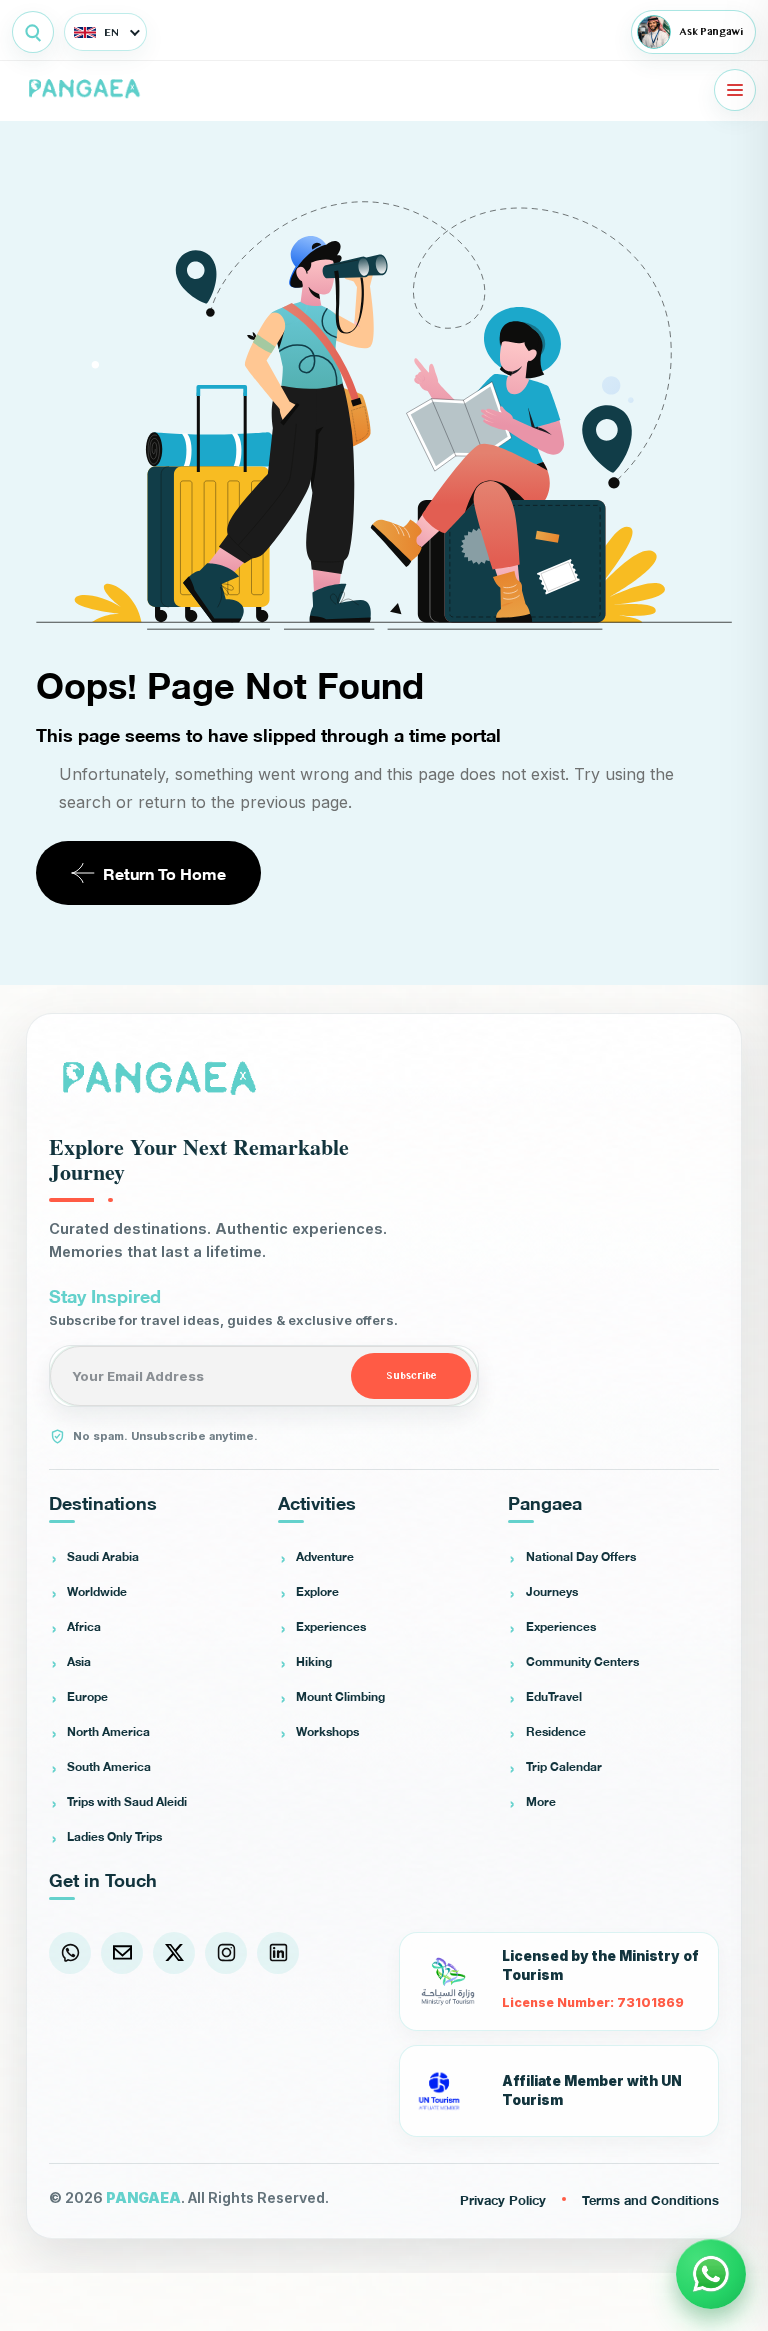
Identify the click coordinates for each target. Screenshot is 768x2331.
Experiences (331, 1626)
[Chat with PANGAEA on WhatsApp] (711, 2274)
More (541, 1801)
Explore (317, 1591)
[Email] (122, 1953)
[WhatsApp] (70, 1953)
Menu (735, 90)
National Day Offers (581, 1556)
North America (108, 1731)
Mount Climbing (340, 1696)
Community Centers (582, 1661)
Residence (556, 1731)
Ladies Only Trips (114, 1836)
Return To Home (164, 872)
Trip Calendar (564, 1766)
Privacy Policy (503, 2199)
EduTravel (554, 1696)
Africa (84, 1626)
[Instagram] (226, 1953)
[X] (174, 1953)
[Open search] (33, 32)
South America (109, 1766)
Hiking (314, 1661)
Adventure (325, 1556)
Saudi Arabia (103, 1556)
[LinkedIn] (278, 1953)
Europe (87, 1696)
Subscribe (411, 1376)
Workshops (327, 1731)
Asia (79, 1661)
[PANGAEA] (87, 90)
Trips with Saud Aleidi (127, 1801)
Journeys (552, 1591)
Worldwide (97, 1591)
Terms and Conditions (650, 2199)
